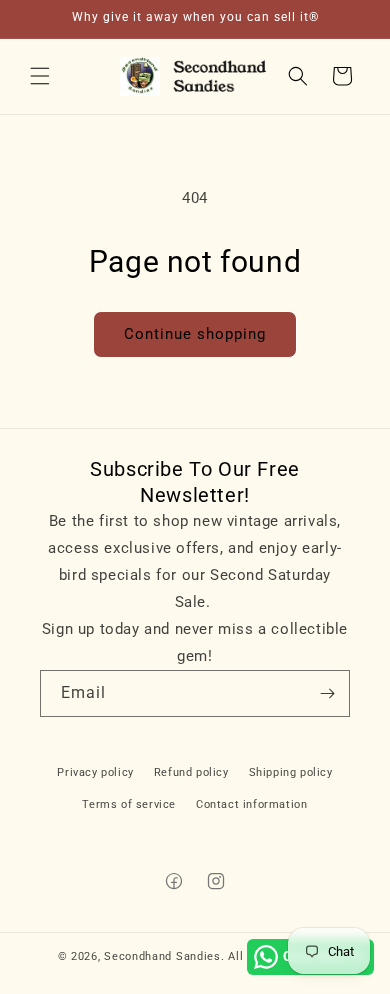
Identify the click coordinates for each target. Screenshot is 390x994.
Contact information (251, 804)
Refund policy (191, 772)
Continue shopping (195, 334)
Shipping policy (291, 772)
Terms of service (129, 804)
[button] (40, 76)
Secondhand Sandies (162, 956)
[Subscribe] (327, 693)
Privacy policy (95, 772)
